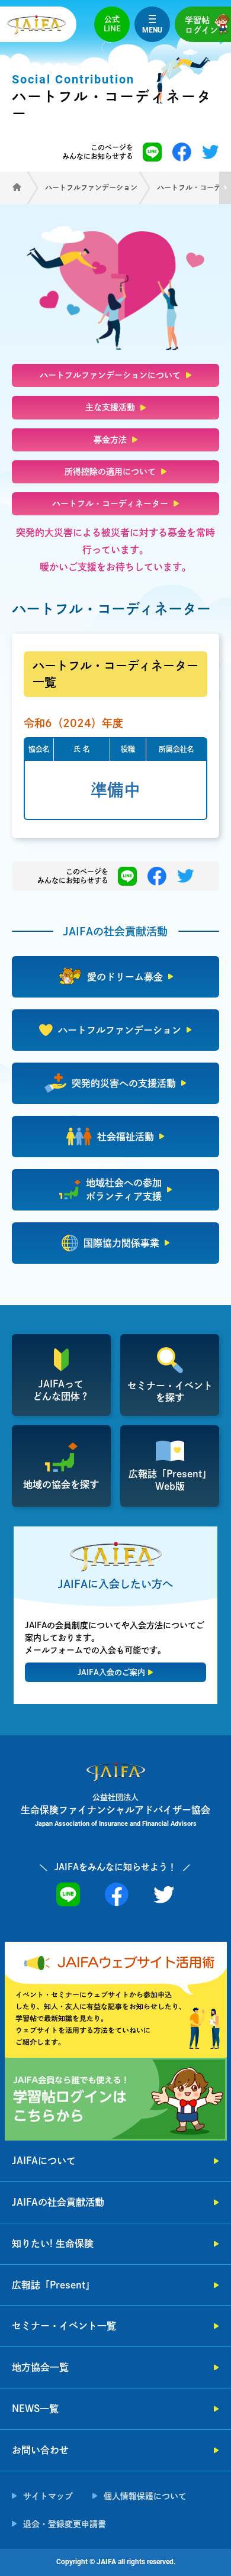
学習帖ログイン (201, 25)
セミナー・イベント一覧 (64, 2326)
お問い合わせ (40, 2450)
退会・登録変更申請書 (65, 2524)
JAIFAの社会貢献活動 (58, 2202)
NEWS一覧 (35, 2409)
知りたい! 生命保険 (53, 2243)
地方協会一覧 (40, 2367)
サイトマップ (48, 2496)
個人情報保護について (145, 2496)
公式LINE (112, 24)
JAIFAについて (44, 2161)
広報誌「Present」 (53, 2285)
